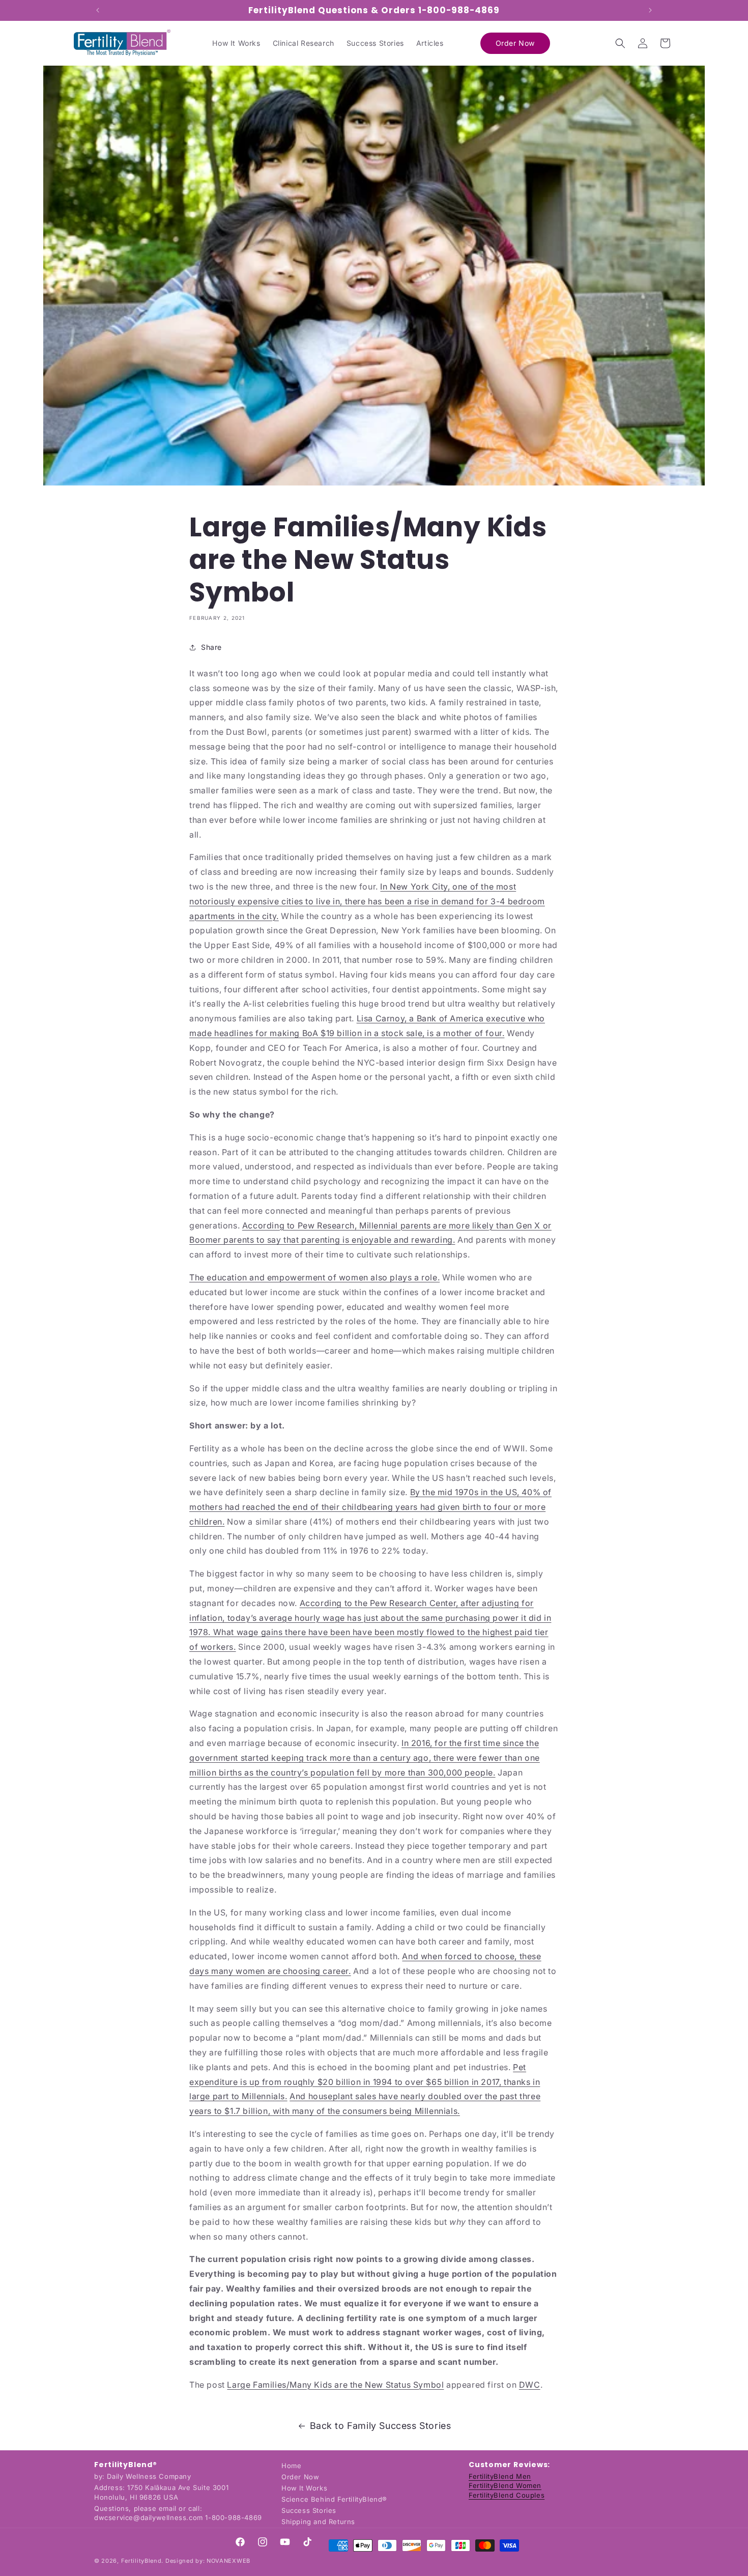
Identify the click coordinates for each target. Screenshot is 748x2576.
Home (291, 2466)
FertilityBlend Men (500, 2476)
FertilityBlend (141, 2561)
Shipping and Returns (318, 2522)
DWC (530, 2385)
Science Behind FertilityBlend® (334, 2499)
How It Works (304, 2488)
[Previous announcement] (98, 10)
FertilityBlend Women (505, 2486)
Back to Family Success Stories (381, 2426)
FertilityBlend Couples (507, 2495)
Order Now (300, 2477)
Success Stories (309, 2510)
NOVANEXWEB (228, 2561)
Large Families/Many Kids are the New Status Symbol (335, 2385)
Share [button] (211, 648)
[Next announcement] (650, 10)
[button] (620, 43)
